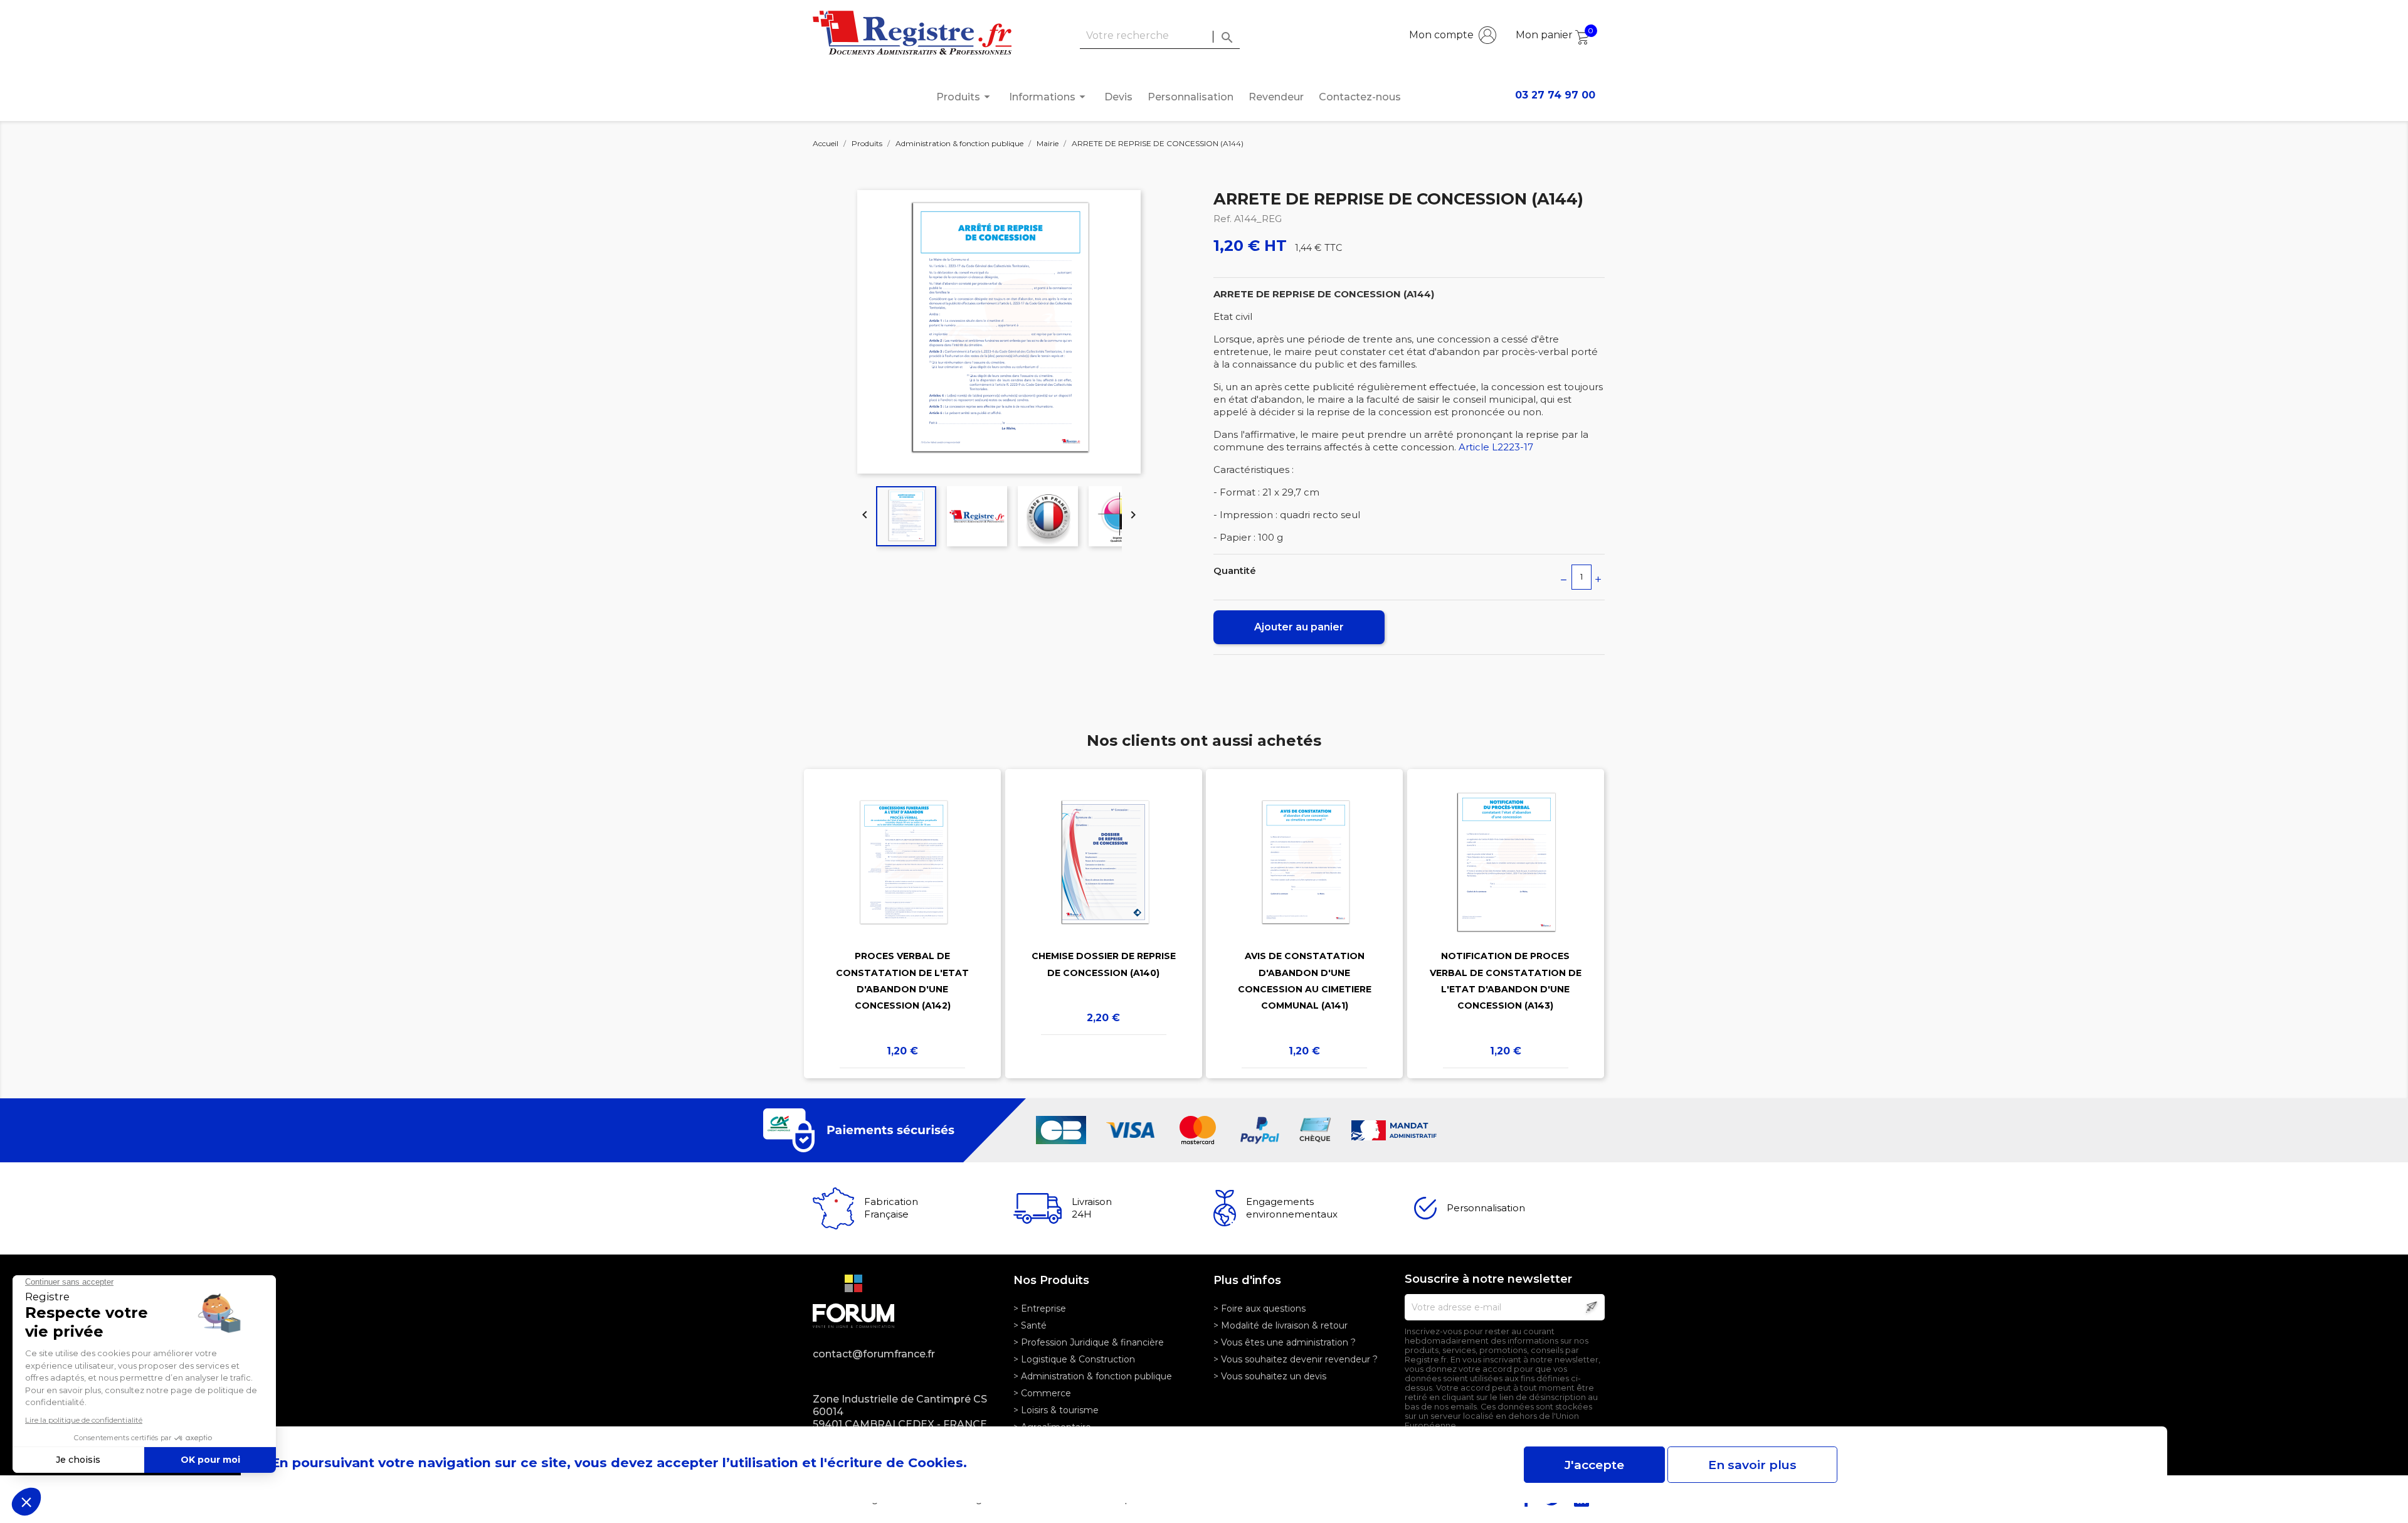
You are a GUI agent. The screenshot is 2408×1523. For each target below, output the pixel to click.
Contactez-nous (1360, 97)
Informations (1049, 97)
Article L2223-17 (1496, 447)
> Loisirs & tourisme (1056, 1410)
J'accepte (1594, 1465)
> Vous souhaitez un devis (1270, 1376)
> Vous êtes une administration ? (1285, 1342)
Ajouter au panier (1299, 627)
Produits (965, 97)
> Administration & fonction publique (1093, 1376)
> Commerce (1042, 1393)
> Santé (1030, 1325)
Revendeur (1276, 97)
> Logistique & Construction (1074, 1359)
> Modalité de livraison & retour (1281, 1325)
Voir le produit (903, 906)
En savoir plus (1752, 1465)
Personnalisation (1191, 97)
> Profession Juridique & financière (1089, 1342)
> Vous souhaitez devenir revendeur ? (1296, 1359)
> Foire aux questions (1259, 1308)
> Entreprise (1040, 1308)
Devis (1118, 97)
